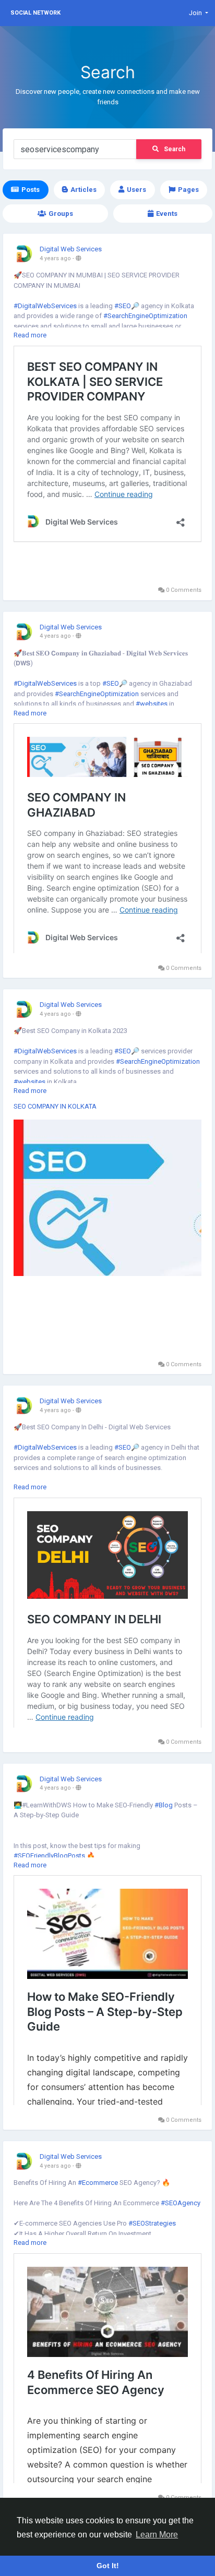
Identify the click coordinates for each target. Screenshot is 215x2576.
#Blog (164, 1805)
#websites (152, 704)
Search (175, 149)
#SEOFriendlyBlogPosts (49, 1856)
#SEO (123, 306)
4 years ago (55, 258)
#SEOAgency (181, 2203)
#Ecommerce (98, 2183)
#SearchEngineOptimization (145, 316)
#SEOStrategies (152, 2223)
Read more (30, 335)
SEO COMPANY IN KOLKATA (55, 1106)
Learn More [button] (157, 2535)
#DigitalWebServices (45, 306)
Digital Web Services (71, 249)
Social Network (35, 13)
